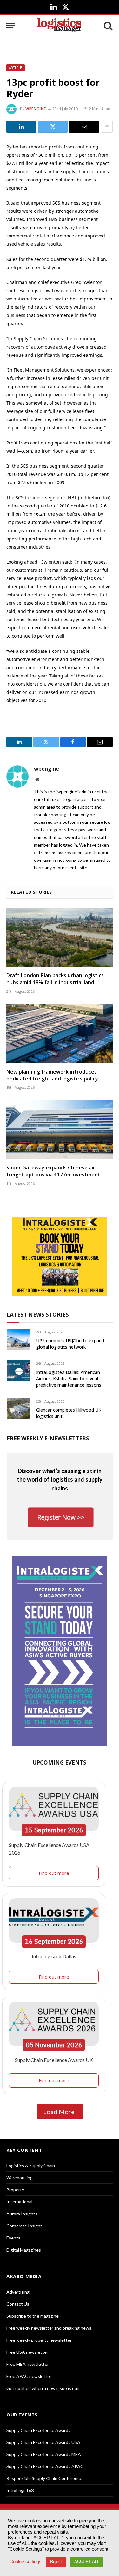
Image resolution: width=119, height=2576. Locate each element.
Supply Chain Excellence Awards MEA (44, 2454)
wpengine (36, 109)
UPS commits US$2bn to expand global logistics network (70, 1344)
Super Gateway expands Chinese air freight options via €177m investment (53, 1171)
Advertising (18, 2292)
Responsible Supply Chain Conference (44, 2478)
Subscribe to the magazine (33, 2316)
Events (13, 2238)
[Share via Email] (84, 127)
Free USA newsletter (27, 2352)
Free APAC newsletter (29, 2376)
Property (15, 2190)
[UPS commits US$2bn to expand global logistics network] (19, 1339)
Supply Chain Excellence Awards (38, 2430)
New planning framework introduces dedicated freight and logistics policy (52, 1075)
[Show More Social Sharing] (107, 127)
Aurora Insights (22, 2214)
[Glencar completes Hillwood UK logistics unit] (19, 1409)
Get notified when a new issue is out (43, 2388)
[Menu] (10, 25)
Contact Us (18, 2304)
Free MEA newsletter (28, 2364)
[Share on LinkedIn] (21, 127)
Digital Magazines (24, 2250)
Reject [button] (56, 2562)
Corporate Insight (24, 2226)
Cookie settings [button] (26, 2562)
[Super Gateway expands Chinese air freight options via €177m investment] (60, 1130)
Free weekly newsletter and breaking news (49, 2328)
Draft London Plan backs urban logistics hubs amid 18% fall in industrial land (55, 979)
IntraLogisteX (20, 2490)
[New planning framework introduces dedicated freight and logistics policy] (60, 1033)
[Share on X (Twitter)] (53, 127)
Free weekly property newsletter (39, 2340)
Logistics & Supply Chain (31, 2166)
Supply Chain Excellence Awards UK (54, 2060)
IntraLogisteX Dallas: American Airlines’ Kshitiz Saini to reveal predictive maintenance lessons (69, 1379)
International (19, 2202)
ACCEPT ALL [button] (87, 2562)
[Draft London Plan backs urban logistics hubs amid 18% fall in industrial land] (60, 937)
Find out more (54, 1873)
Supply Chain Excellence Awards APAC (45, 2466)
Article (16, 68)
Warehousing (20, 2178)
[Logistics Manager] (60, 25)
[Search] (108, 25)
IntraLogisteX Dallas (54, 1956)
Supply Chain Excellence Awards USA (43, 2442)
